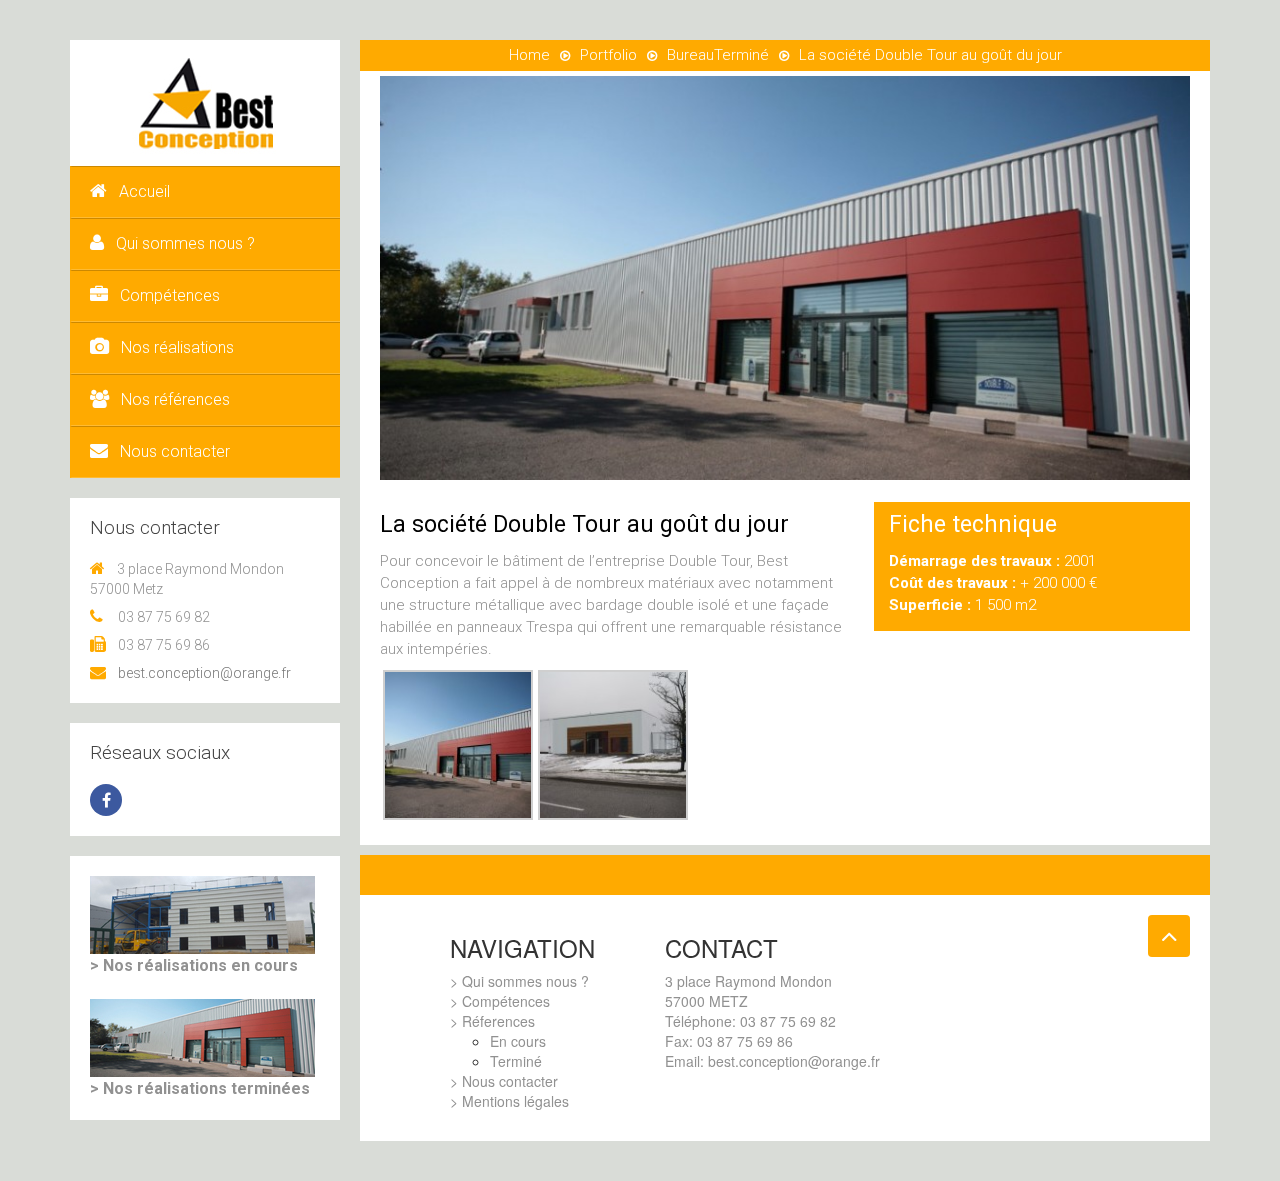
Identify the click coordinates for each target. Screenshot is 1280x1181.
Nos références (175, 399)
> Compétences (500, 1001)
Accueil (144, 191)
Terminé (741, 55)
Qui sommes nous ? (185, 243)
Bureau (690, 55)
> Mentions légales (509, 1101)
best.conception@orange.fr (204, 673)
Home (529, 55)
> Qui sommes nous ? (519, 981)
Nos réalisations (177, 347)
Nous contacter (175, 451)
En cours (518, 1041)
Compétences (170, 295)
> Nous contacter (504, 1081)
